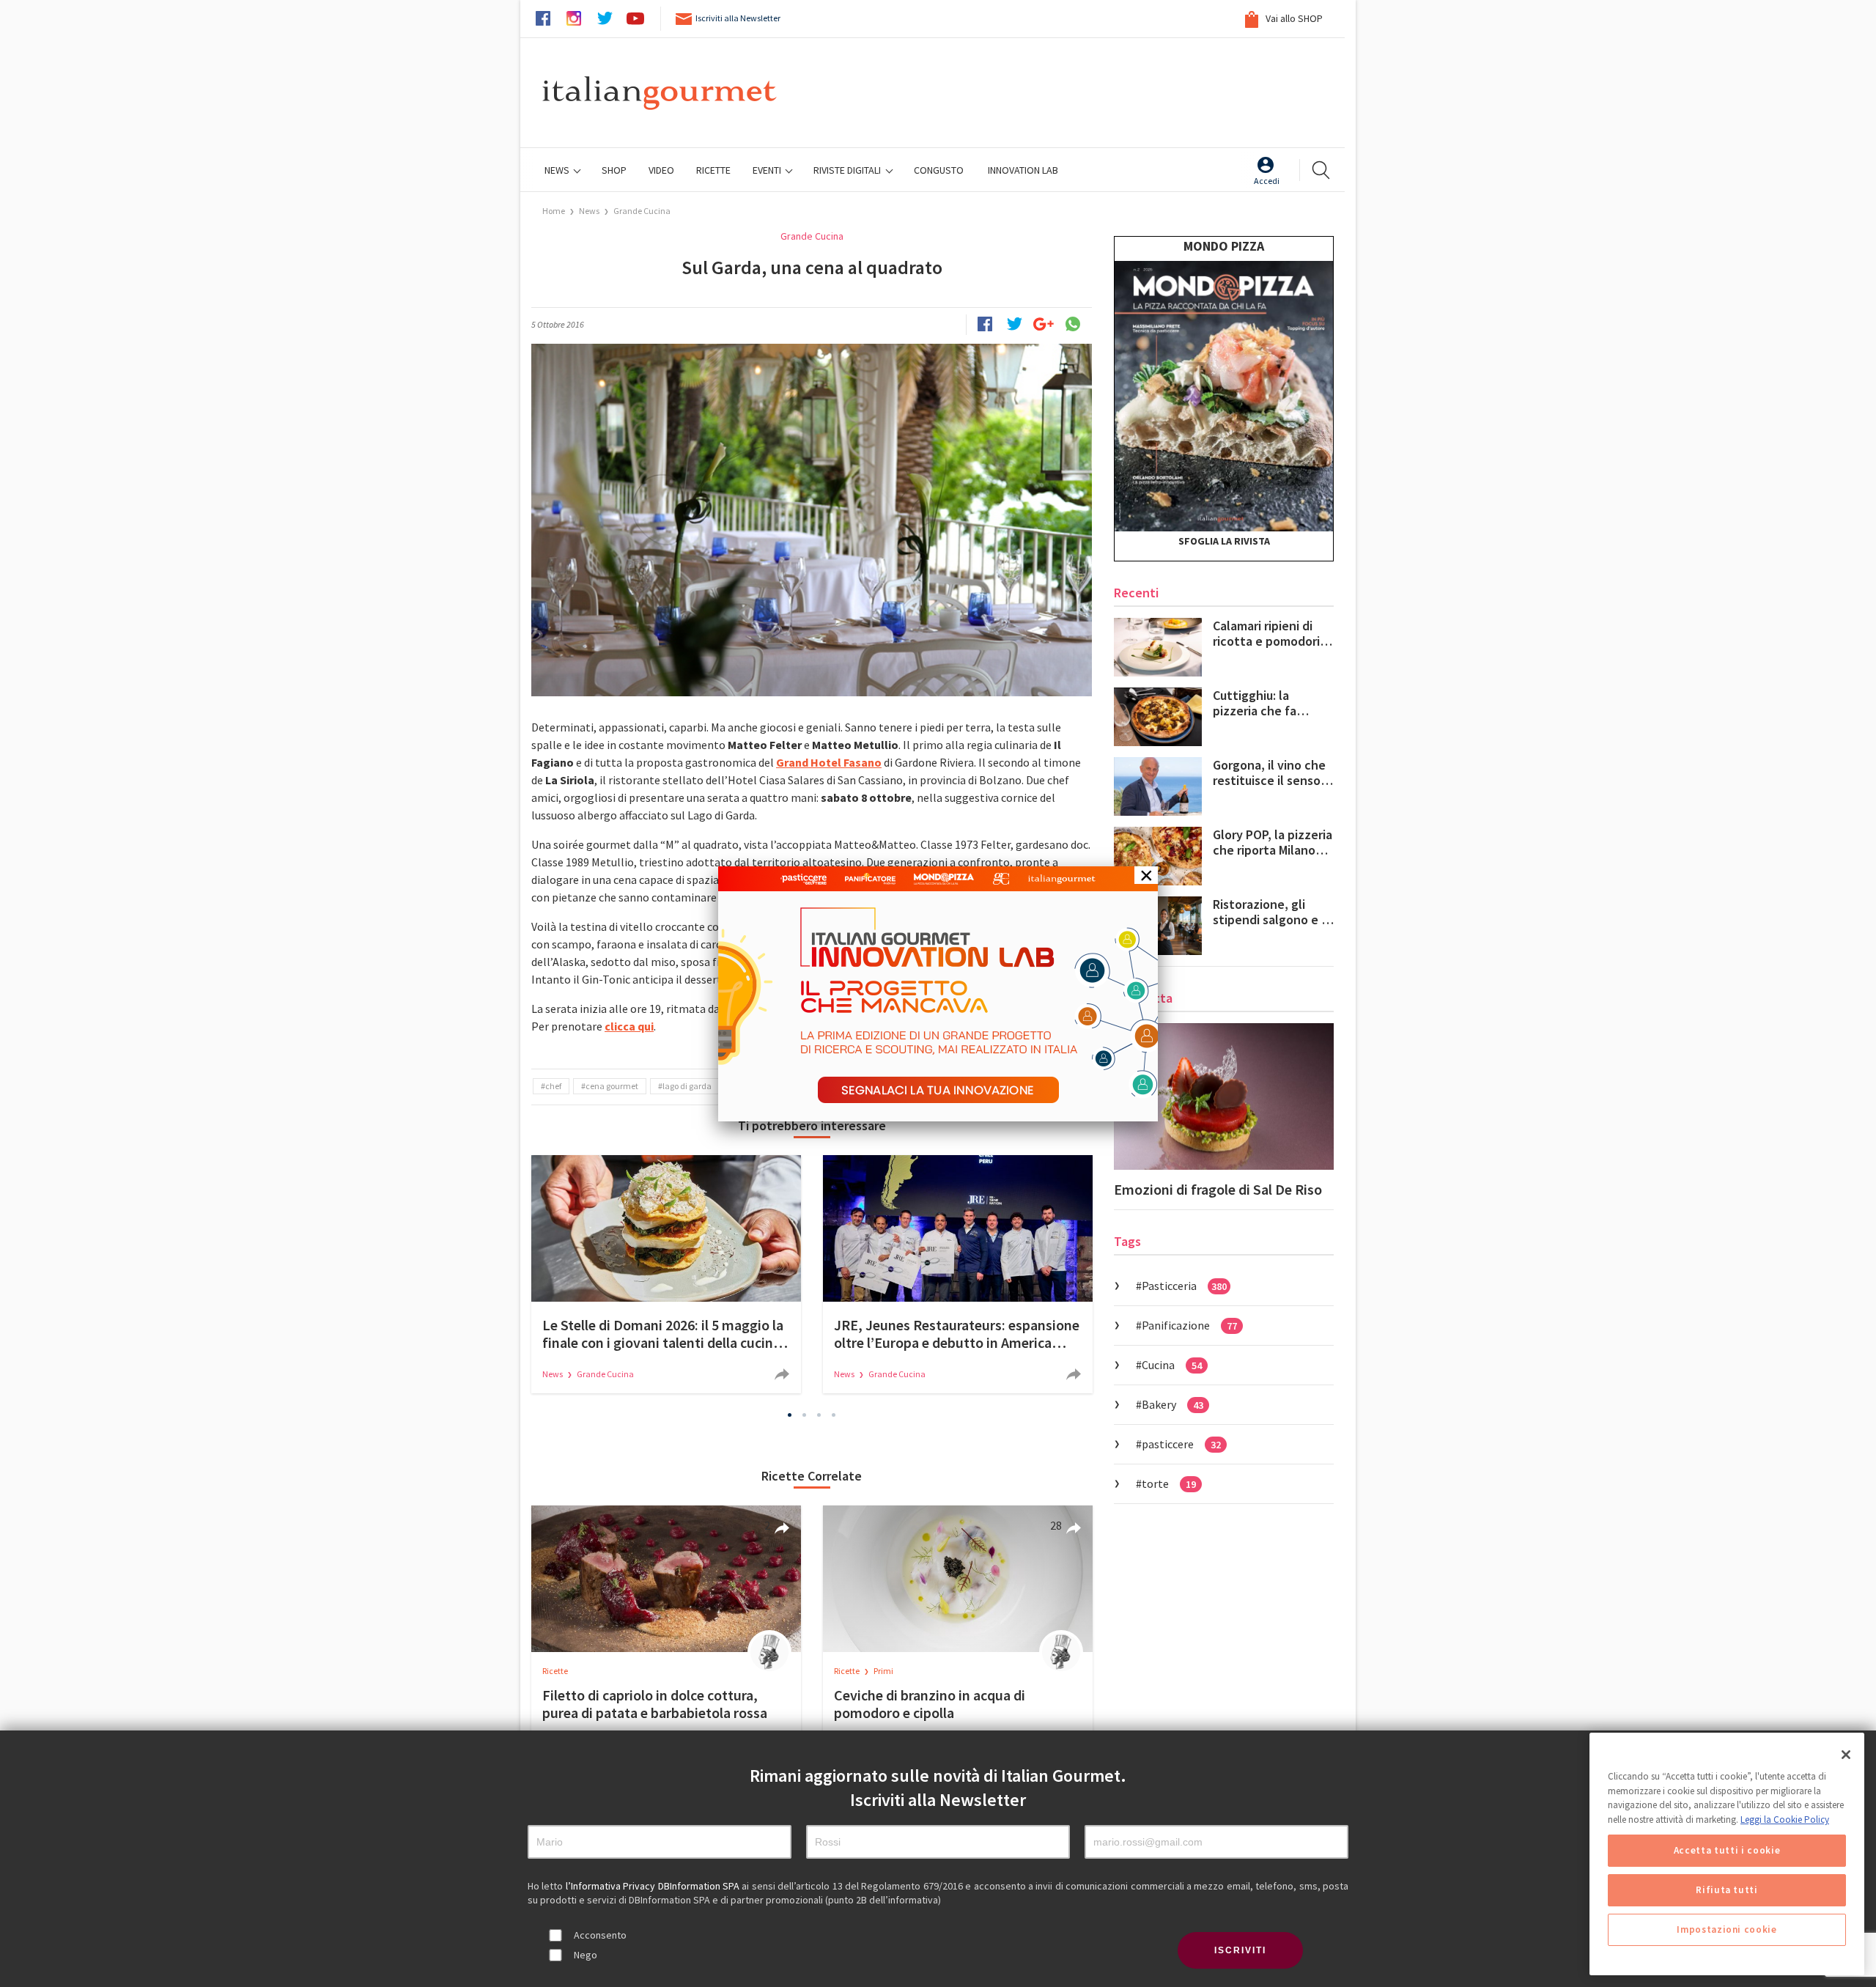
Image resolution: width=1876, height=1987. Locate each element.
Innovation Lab (1023, 170)
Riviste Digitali (848, 170)
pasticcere (1181, 1444)
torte (1169, 1483)
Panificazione (1189, 1325)
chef (553, 1086)
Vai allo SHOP (1293, 18)
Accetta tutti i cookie (1727, 1850)
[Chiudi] (1846, 1755)
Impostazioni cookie (1727, 1929)
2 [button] (805, 1415)
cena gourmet (612, 1086)
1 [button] (790, 1415)
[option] (666, 1274)
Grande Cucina (642, 211)
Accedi (1267, 181)
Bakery (1172, 1404)
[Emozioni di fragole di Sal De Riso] (1224, 1096)
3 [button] (819, 1415)
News (558, 170)
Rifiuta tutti (1727, 1890)
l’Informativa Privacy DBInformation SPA (654, 1886)
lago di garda (687, 1086)
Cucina (1172, 1365)
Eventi (768, 170)
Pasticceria (1184, 1286)
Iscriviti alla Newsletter (738, 18)
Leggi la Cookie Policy (1785, 1820)
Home (554, 211)
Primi (883, 1671)
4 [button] (834, 1415)
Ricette (555, 1671)
